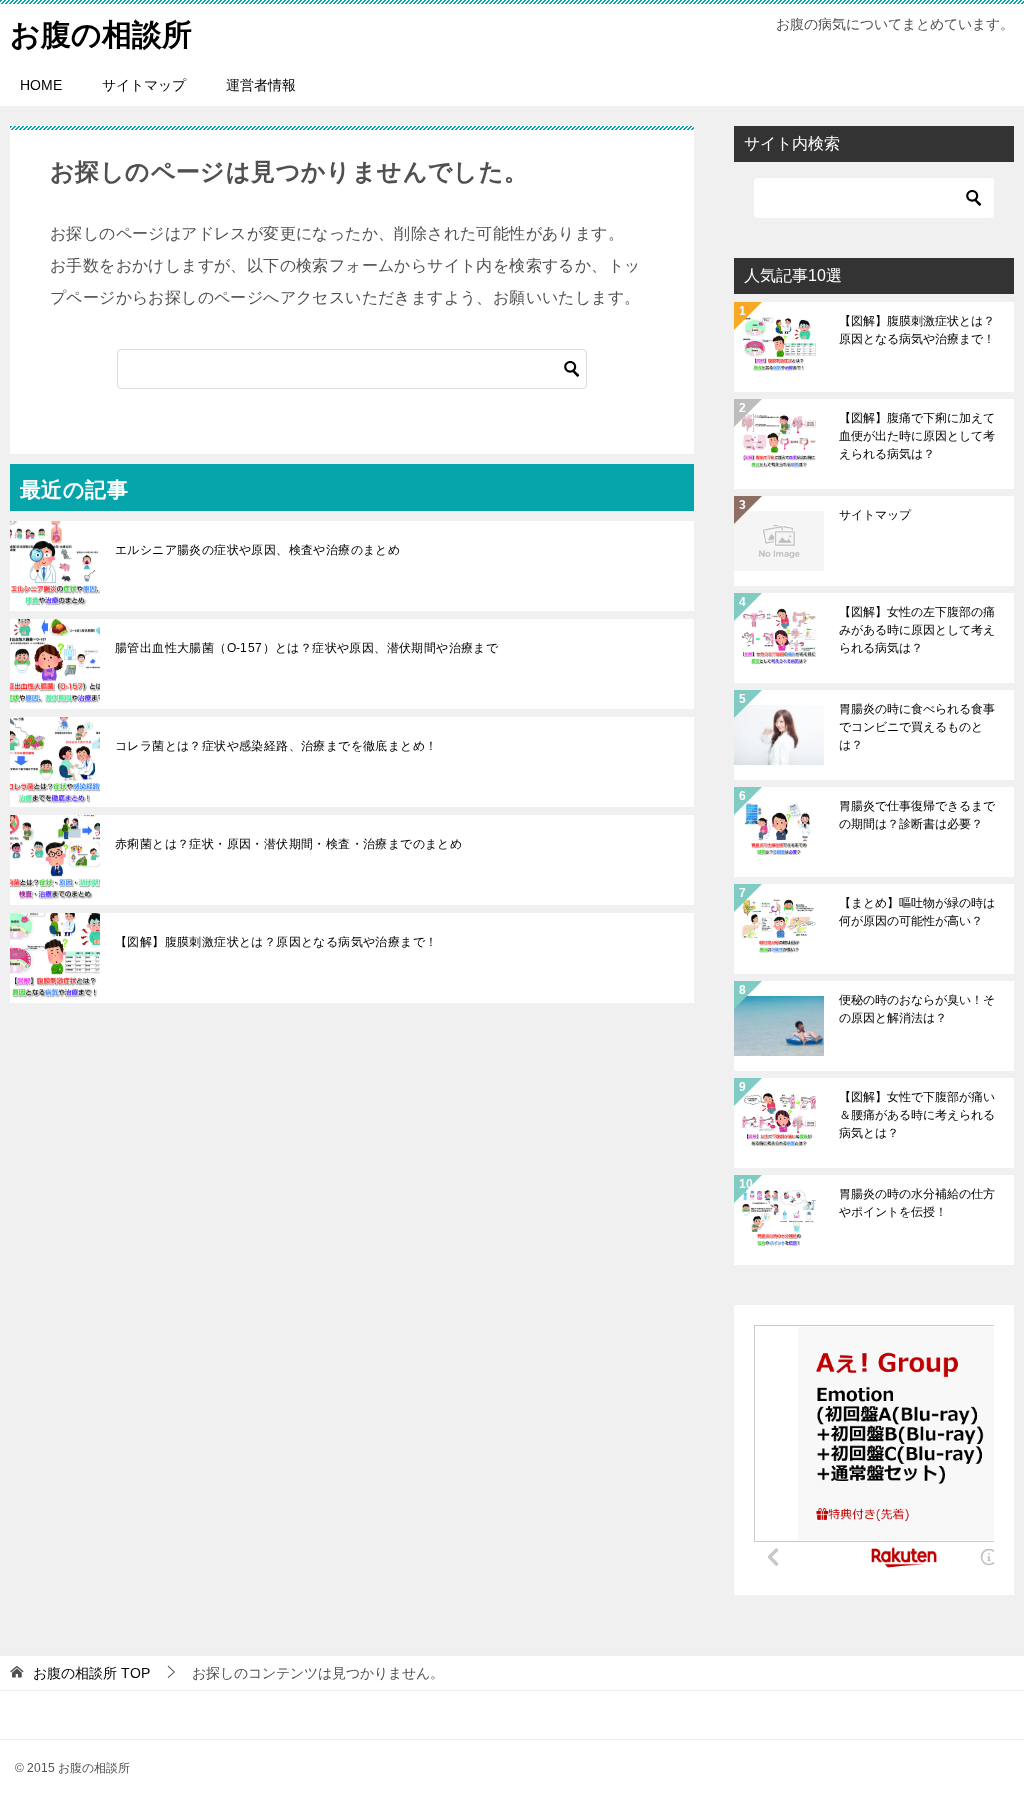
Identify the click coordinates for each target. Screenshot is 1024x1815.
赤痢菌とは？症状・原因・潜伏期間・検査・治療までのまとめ (288, 844)
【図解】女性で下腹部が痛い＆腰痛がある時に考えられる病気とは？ (917, 1115)
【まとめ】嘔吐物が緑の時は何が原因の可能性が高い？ (917, 912)
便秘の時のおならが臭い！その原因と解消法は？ (917, 1009)
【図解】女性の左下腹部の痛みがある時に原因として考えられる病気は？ (917, 630)
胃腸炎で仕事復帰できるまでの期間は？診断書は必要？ (917, 815)
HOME (41, 85)
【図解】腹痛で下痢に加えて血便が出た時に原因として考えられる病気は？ (917, 436)
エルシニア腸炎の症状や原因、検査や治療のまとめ (257, 550)
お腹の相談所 (101, 34)
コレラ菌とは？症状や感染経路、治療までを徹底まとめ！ (276, 746)
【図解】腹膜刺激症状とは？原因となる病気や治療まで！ (276, 942)
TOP (91, 1673)
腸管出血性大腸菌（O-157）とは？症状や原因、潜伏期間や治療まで (306, 648)
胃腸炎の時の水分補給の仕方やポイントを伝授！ (917, 1203)
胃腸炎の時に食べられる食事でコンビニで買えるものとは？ (917, 727)
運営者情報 (261, 85)
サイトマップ (144, 85)
